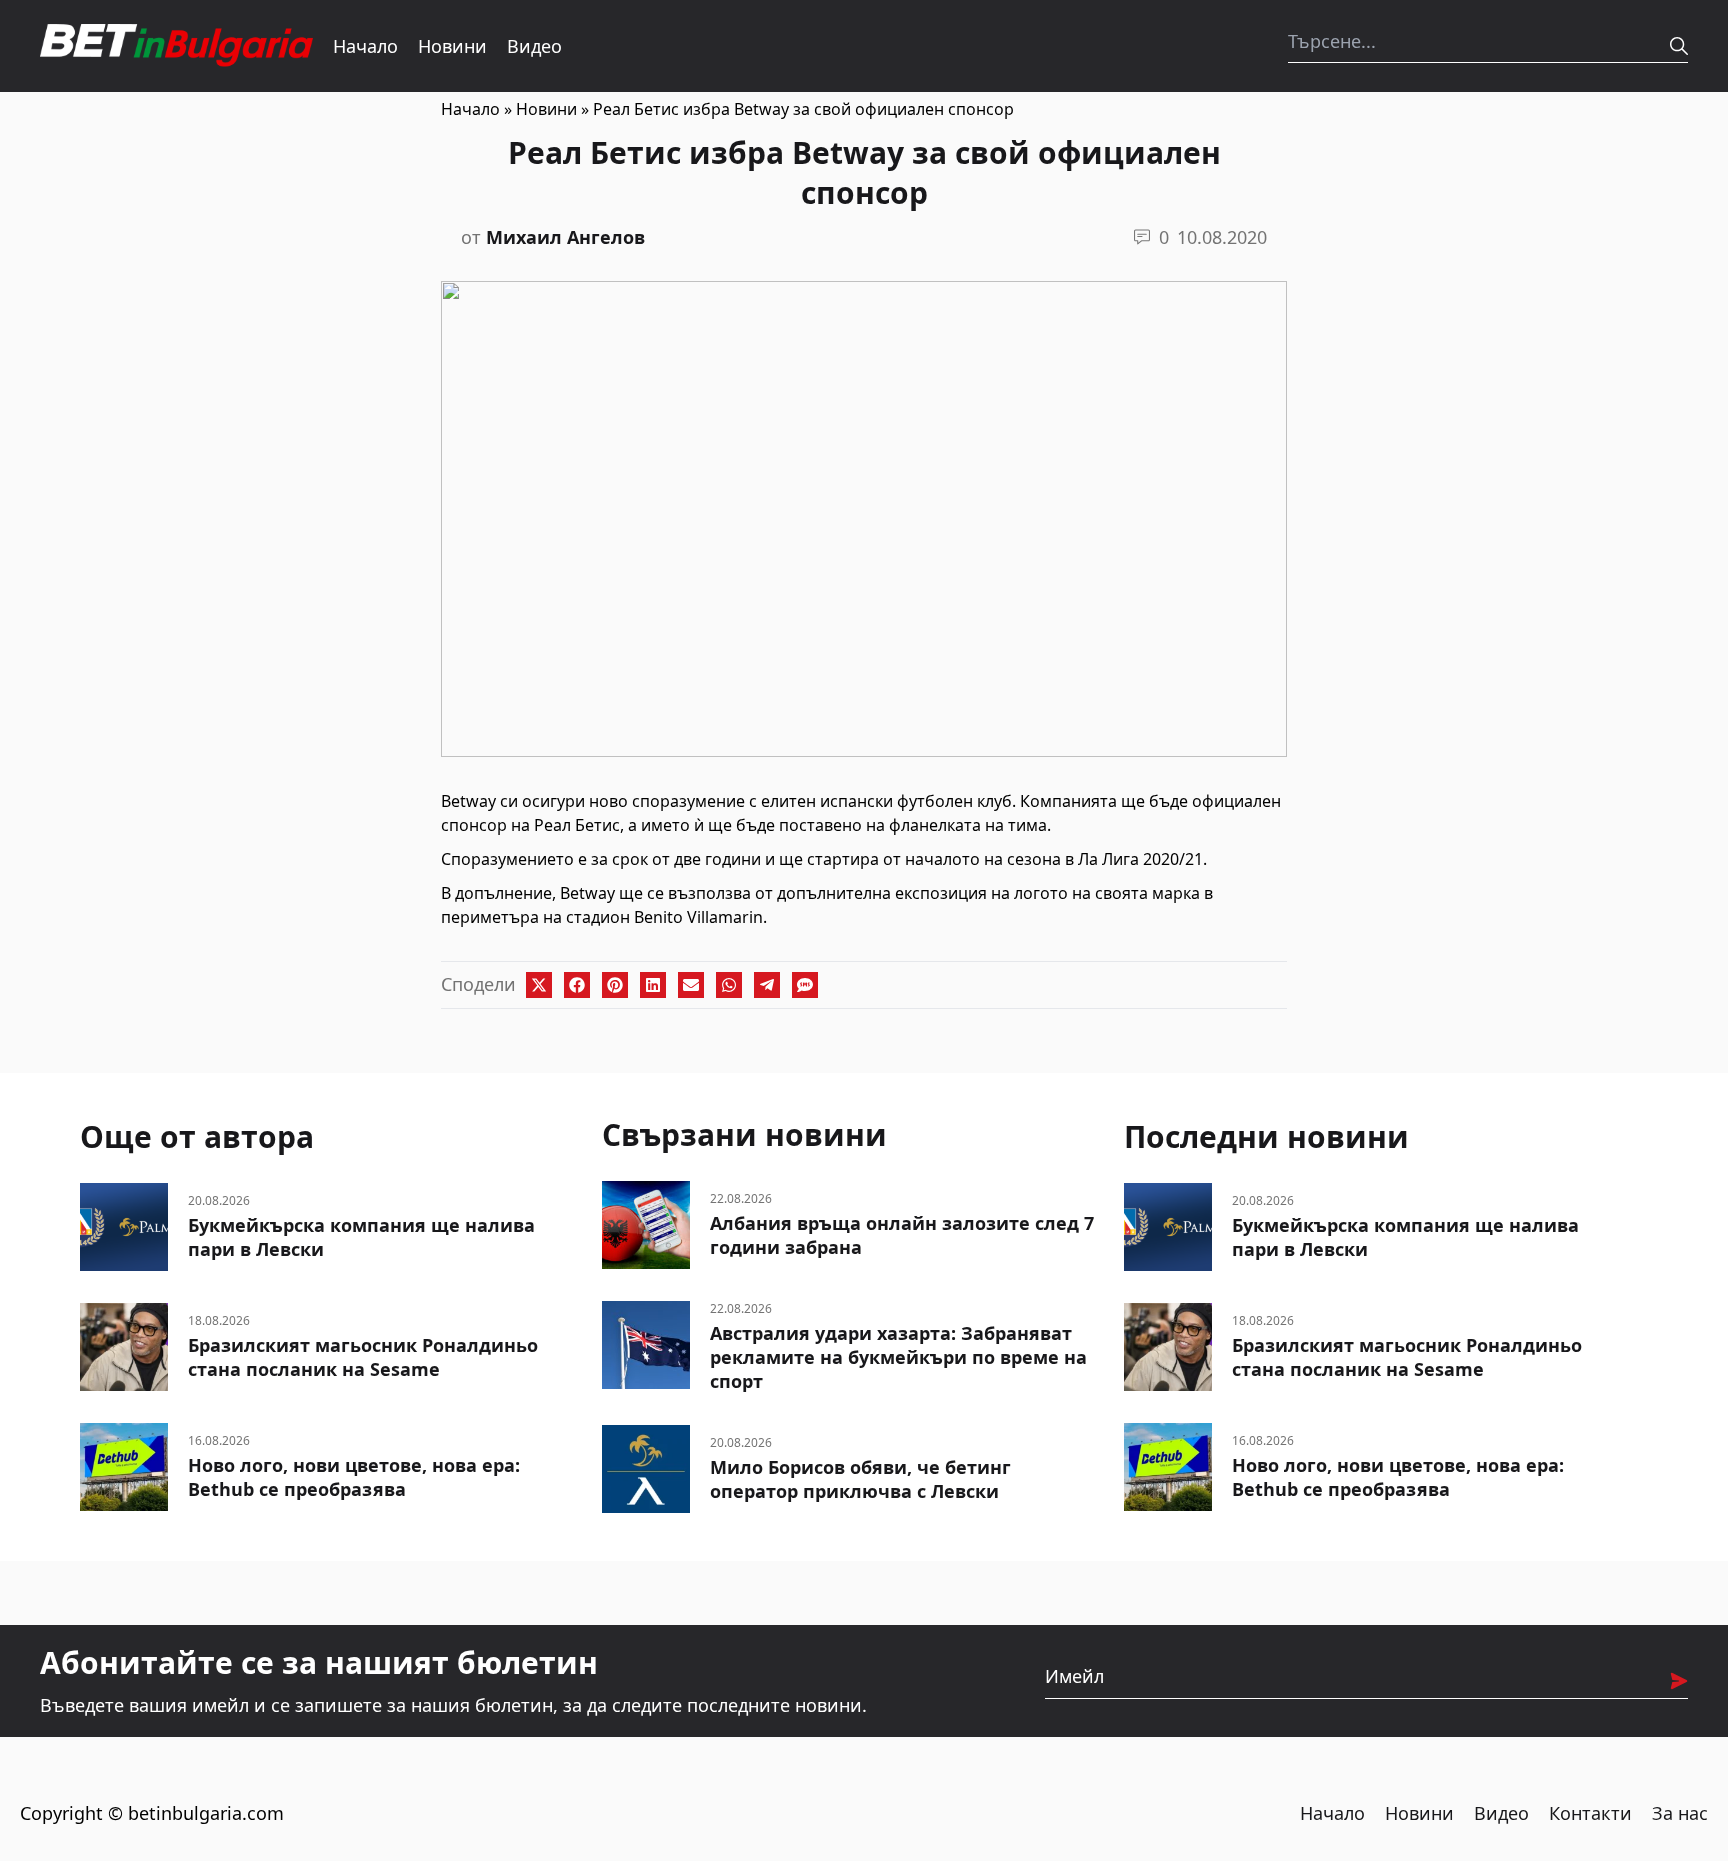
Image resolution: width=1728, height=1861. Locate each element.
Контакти (1590, 1813)
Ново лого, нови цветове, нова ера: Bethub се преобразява (354, 1477)
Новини (452, 46)
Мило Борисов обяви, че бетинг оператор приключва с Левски (860, 1479)
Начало (365, 46)
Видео (534, 46)
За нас (1680, 1813)
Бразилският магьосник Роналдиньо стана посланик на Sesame (363, 1357)
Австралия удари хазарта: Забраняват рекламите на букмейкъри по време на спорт (898, 1357)
